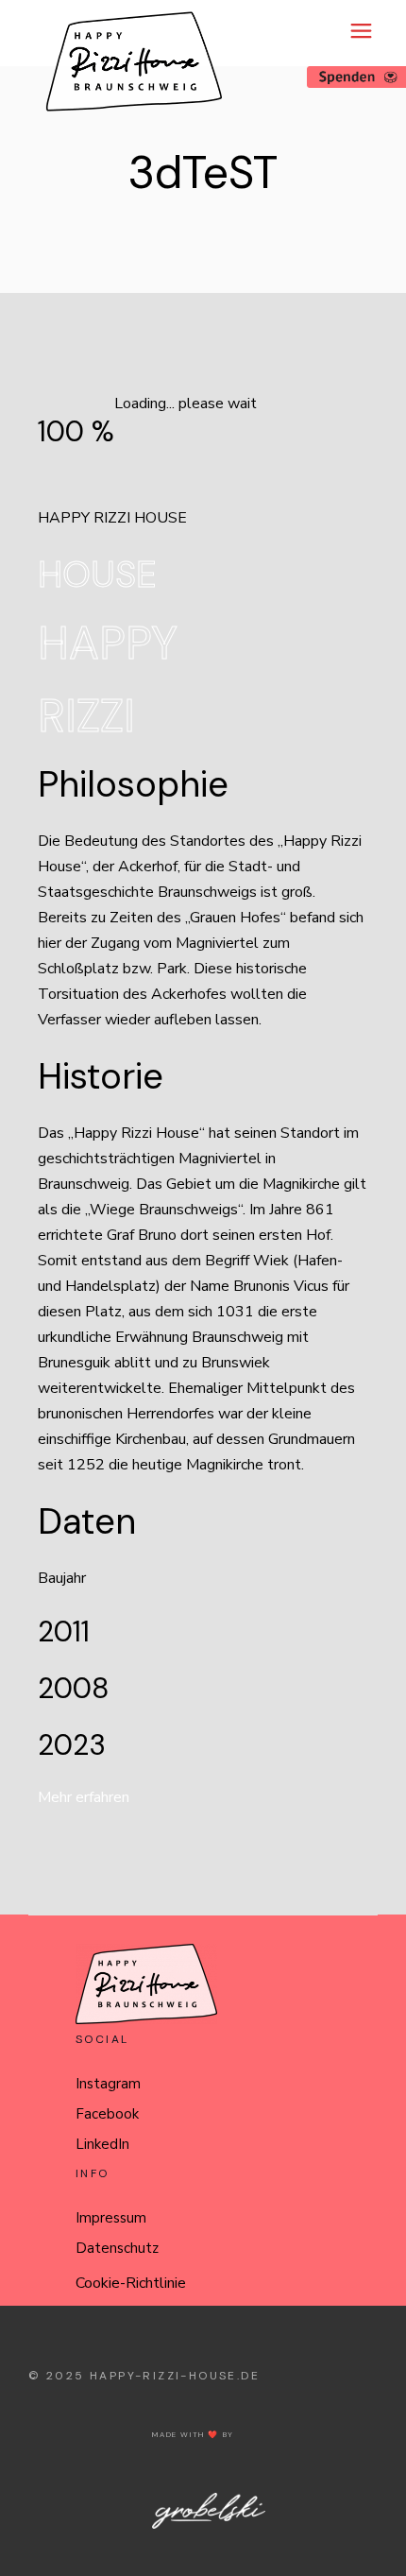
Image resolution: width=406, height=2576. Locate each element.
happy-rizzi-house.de (175, 2376)
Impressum (111, 2218)
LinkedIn (102, 2144)
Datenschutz (117, 2248)
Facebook (107, 2114)
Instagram (108, 2084)
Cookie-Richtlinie (131, 2283)
